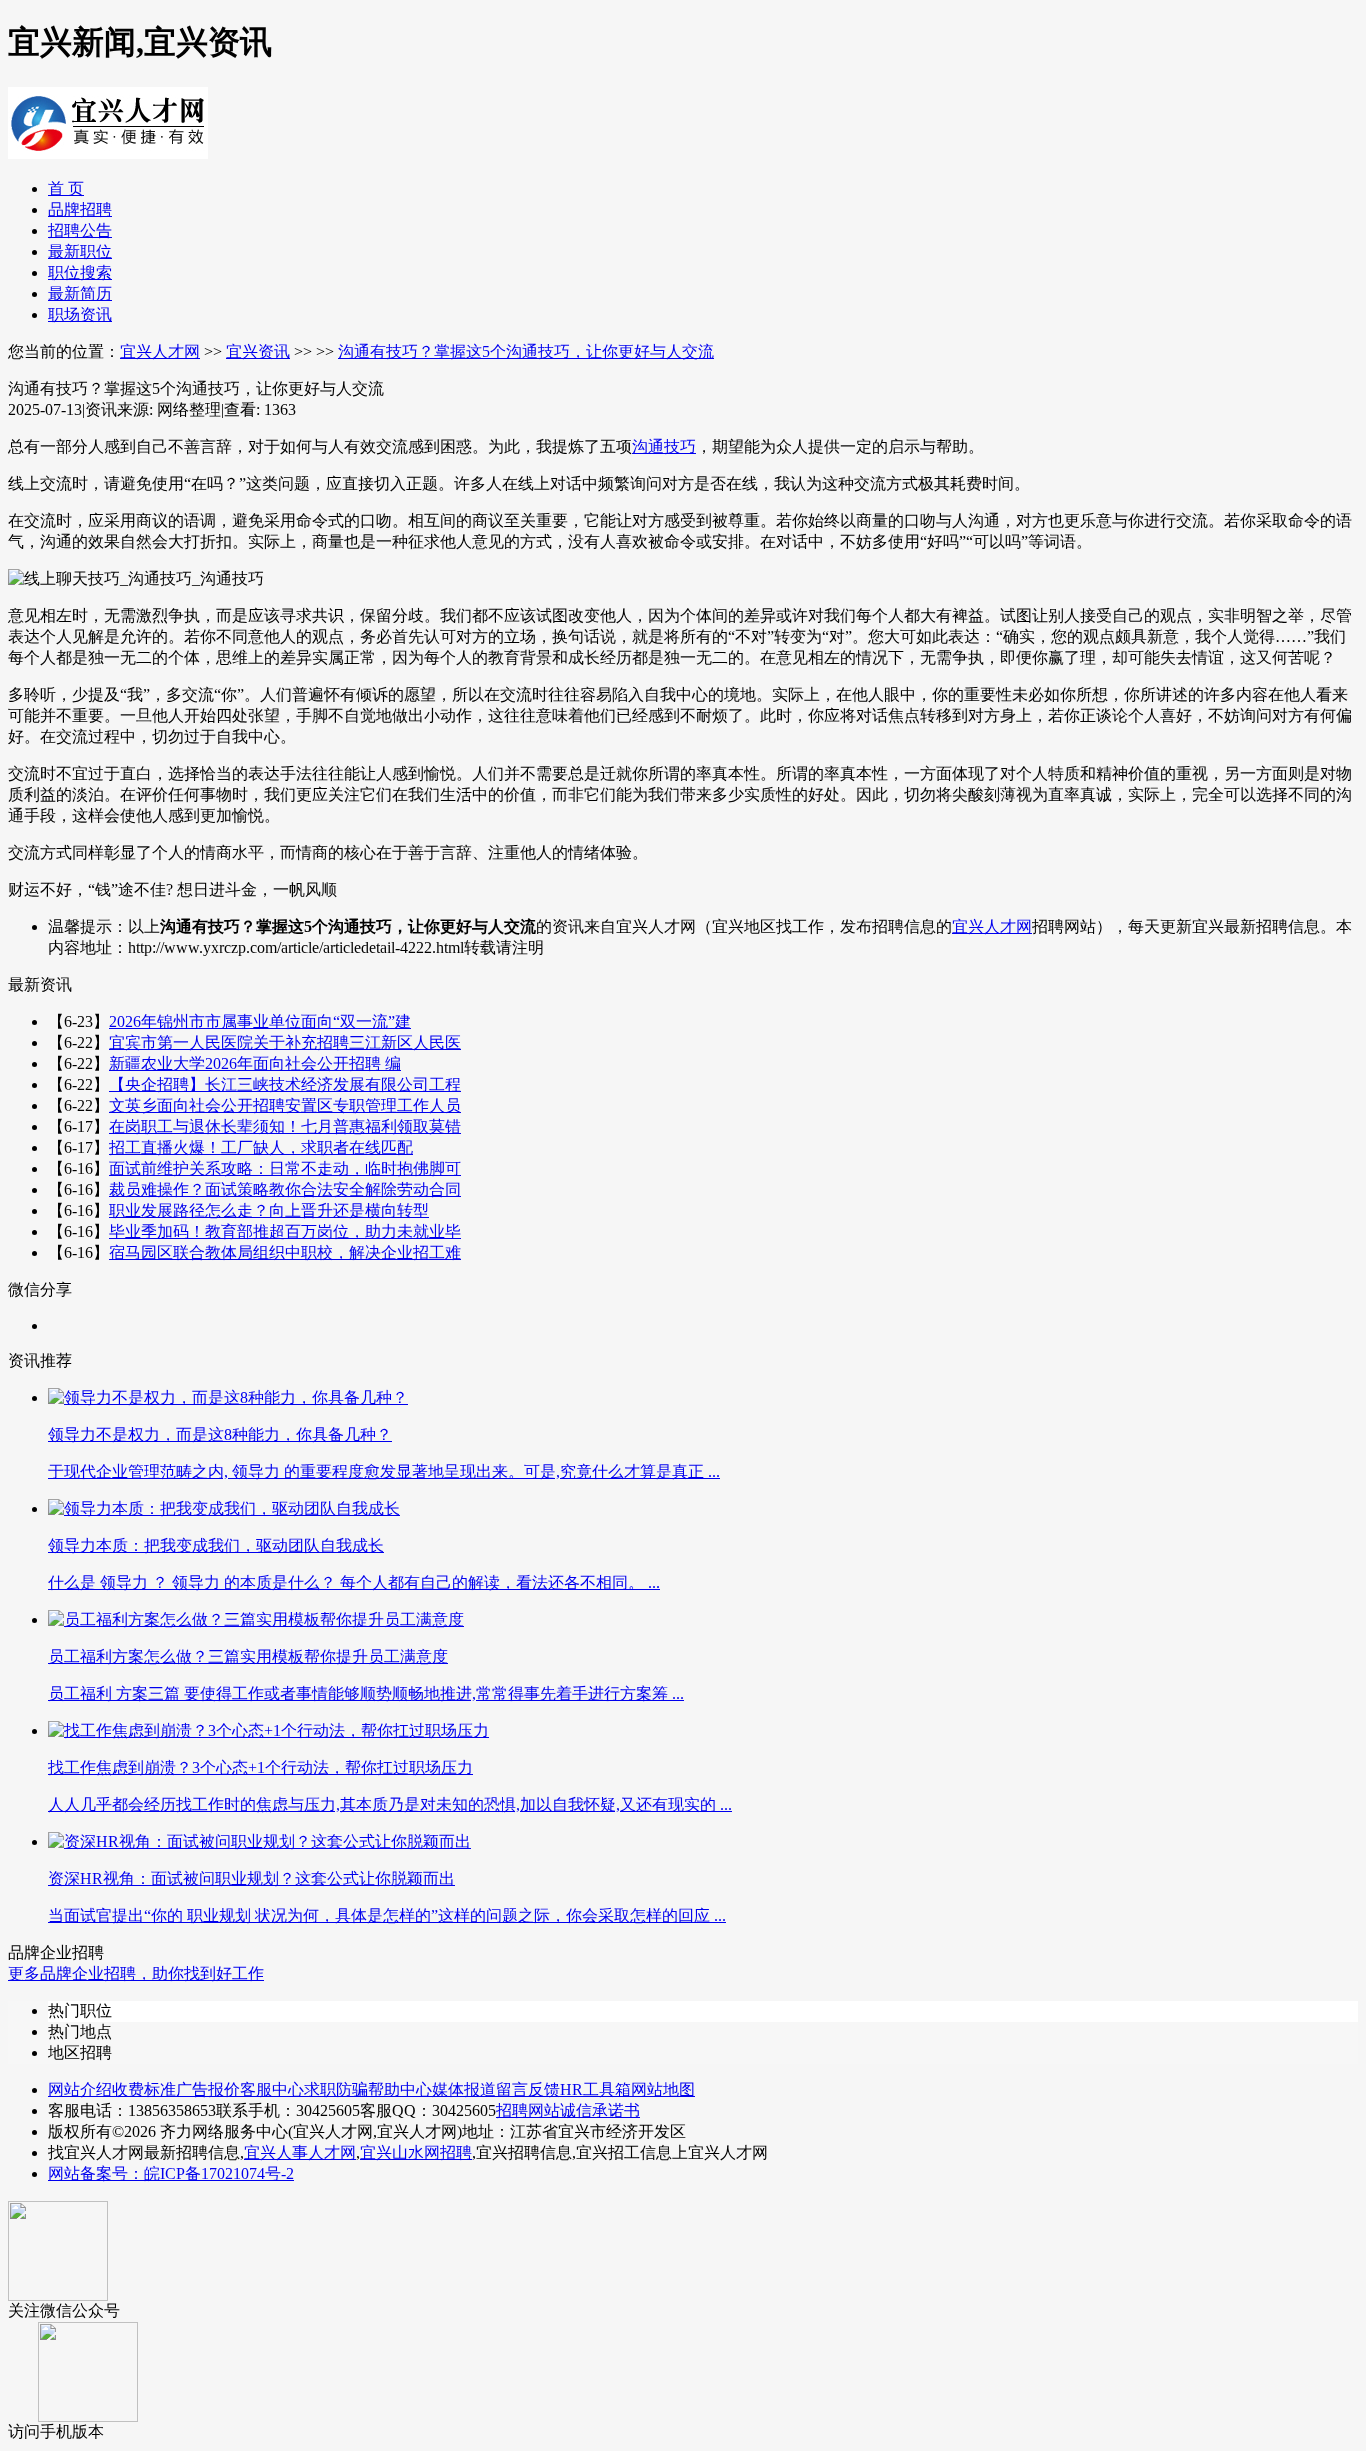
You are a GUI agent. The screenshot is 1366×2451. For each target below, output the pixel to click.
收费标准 (144, 2089)
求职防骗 (336, 2089)
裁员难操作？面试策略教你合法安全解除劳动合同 (285, 1189)
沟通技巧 (664, 446)
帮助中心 (400, 2089)
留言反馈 (528, 2089)
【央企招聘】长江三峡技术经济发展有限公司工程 (285, 1084)
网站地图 (663, 2089)
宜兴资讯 (258, 351)
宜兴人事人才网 (300, 2152)
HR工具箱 (595, 2089)
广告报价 (208, 2089)
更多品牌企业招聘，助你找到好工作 (136, 1973)
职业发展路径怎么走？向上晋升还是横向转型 (269, 1210)
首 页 (66, 188)
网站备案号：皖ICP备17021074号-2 (171, 2173)
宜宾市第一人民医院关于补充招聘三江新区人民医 (285, 1042)
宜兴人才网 (160, 351)
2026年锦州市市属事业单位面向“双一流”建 (260, 1021)
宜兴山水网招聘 (416, 2152)
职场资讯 (80, 314)
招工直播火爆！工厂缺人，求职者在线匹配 (261, 1147)
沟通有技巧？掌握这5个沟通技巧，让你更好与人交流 (526, 351)
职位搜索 (80, 272)
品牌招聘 (80, 209)
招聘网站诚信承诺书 (568, 2110)
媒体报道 (464, 2089)
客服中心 (272, 2089)
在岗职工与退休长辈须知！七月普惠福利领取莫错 (285, 1126)
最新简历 (80, 293)
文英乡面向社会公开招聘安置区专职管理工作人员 (285, 1105)
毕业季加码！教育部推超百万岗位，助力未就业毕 (285, 1231)
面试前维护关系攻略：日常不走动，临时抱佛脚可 (285, 1168)
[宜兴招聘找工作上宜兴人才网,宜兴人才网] (108, 151)
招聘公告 (80, 230)
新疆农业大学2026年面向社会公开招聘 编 (255, 1063)
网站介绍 (80, 2089)
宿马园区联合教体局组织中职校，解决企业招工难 (285, 1252)
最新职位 (80, 251)
